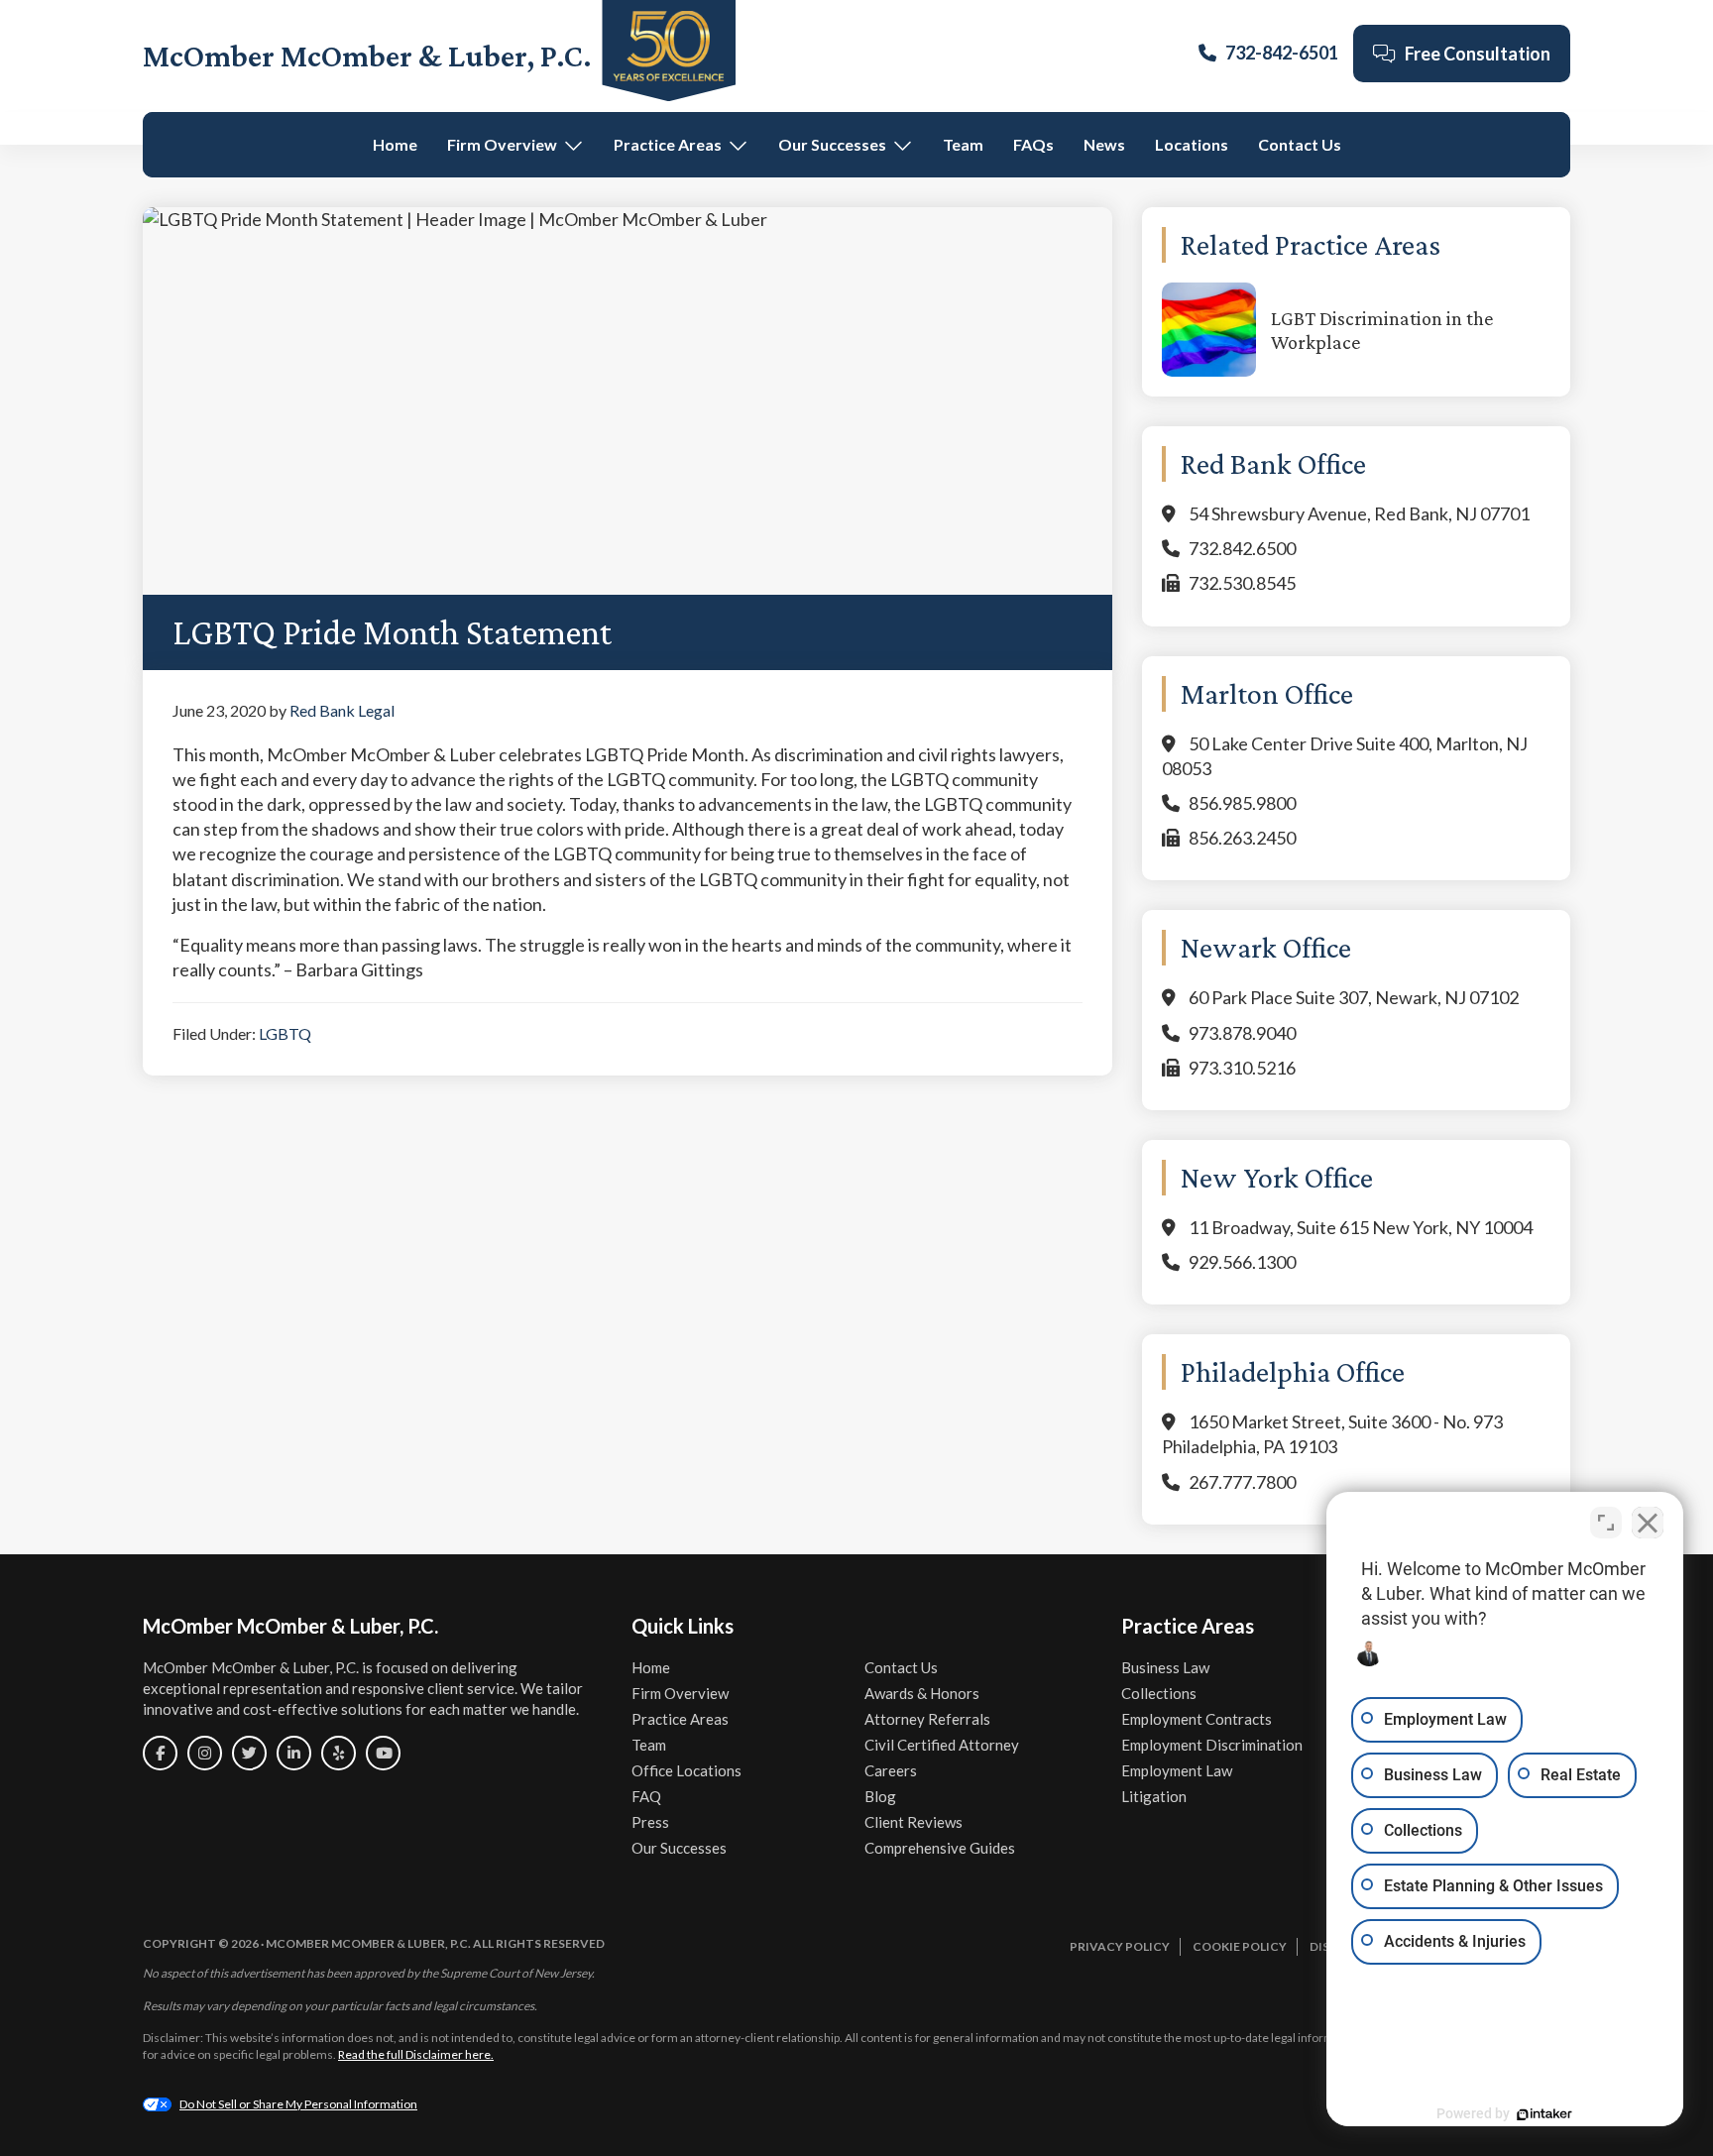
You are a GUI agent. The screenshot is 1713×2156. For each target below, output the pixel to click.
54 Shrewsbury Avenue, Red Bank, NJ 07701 (1359, 513)
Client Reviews (914, 1822)
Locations (1192, 144)
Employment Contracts (1197, 1719)
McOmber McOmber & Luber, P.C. (367, 56)
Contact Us (1300, 144)
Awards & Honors (922, 1693)
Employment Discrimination (1212, 1745)
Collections (1159, 1693)
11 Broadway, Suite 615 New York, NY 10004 (1361, 1227)
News (1104, 144)
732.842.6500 (1242, 548)
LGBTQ (285, 1033)
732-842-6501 (1282, 53)
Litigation (1154, 1796)
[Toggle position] (1606, 1523)
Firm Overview (502, 144)
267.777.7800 (1242, 1482)
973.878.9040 (1242, 1033)
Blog (880, 1796)
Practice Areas (668, 144)
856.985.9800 (1242, 803)
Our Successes (832, 144)
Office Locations (686, 1770)
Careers (891, 1770)
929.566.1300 (1242, 1262)
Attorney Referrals (927, 1719)
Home (395, 144)
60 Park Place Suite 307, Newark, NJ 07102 (1354, 997)
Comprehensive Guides (940, 1848)
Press (650, 1822)
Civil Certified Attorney (942, 1745)
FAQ (646, 1796)
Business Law (1165, 1667)
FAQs (1033, 144)
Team (963, 144)
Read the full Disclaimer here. (416, 2054)
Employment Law (1177, 1770)
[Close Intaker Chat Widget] (1648, 1523)
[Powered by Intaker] (1544, 2114)
